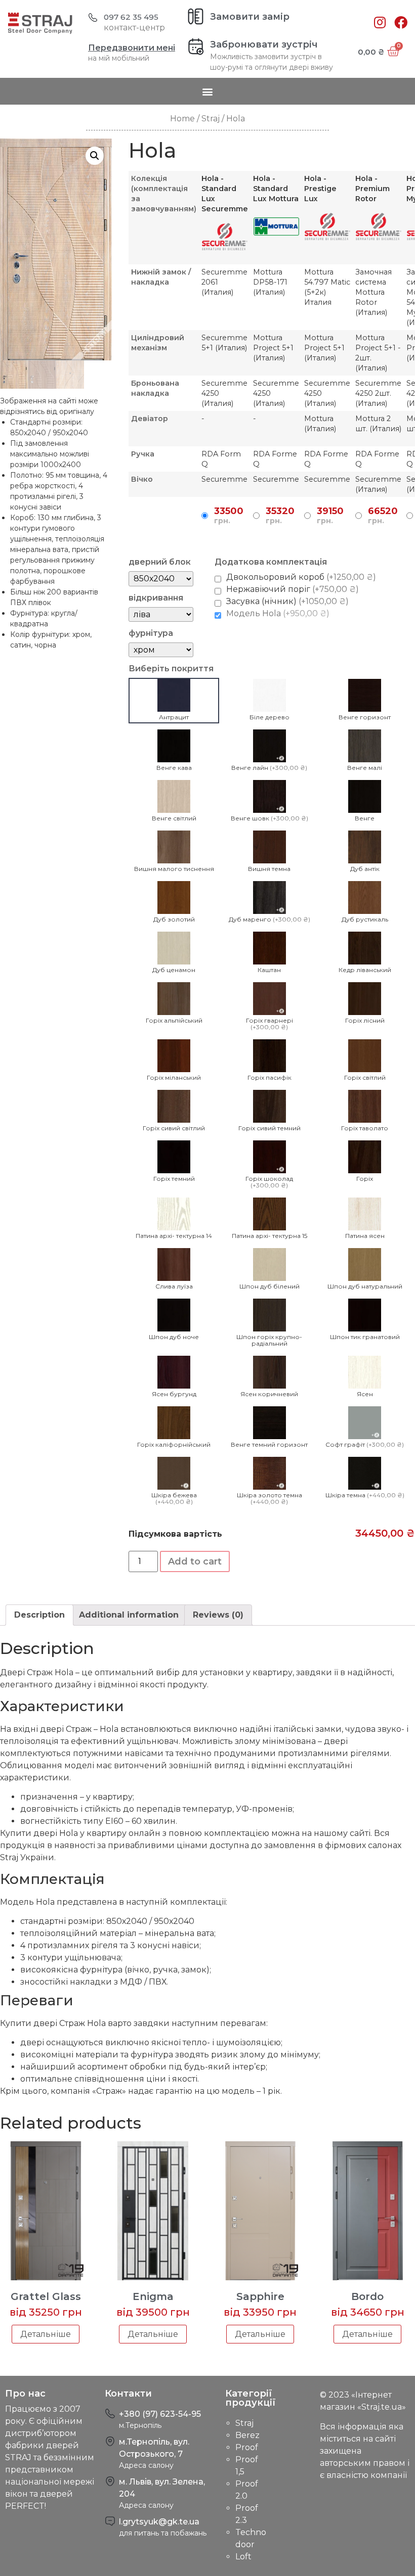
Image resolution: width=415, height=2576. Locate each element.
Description (39, 1615)
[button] (208, 91)
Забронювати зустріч (264, 44)
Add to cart (195, 1561)
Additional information (129, 1615)
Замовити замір (250, 17)
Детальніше (46, 2334)
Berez (247, 2435)
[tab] (39, 1615)
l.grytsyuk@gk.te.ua (159, 2522)
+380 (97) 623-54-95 (160, 2414)
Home (182, 119)
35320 (280, 516)
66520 (383, 516)
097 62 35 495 (131, 17)
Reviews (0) (218, 1615)
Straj (211, 119)
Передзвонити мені (132, 48)
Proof (247, 2447)
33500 (229, 516)
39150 (330, 516)
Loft (243, 2557)
